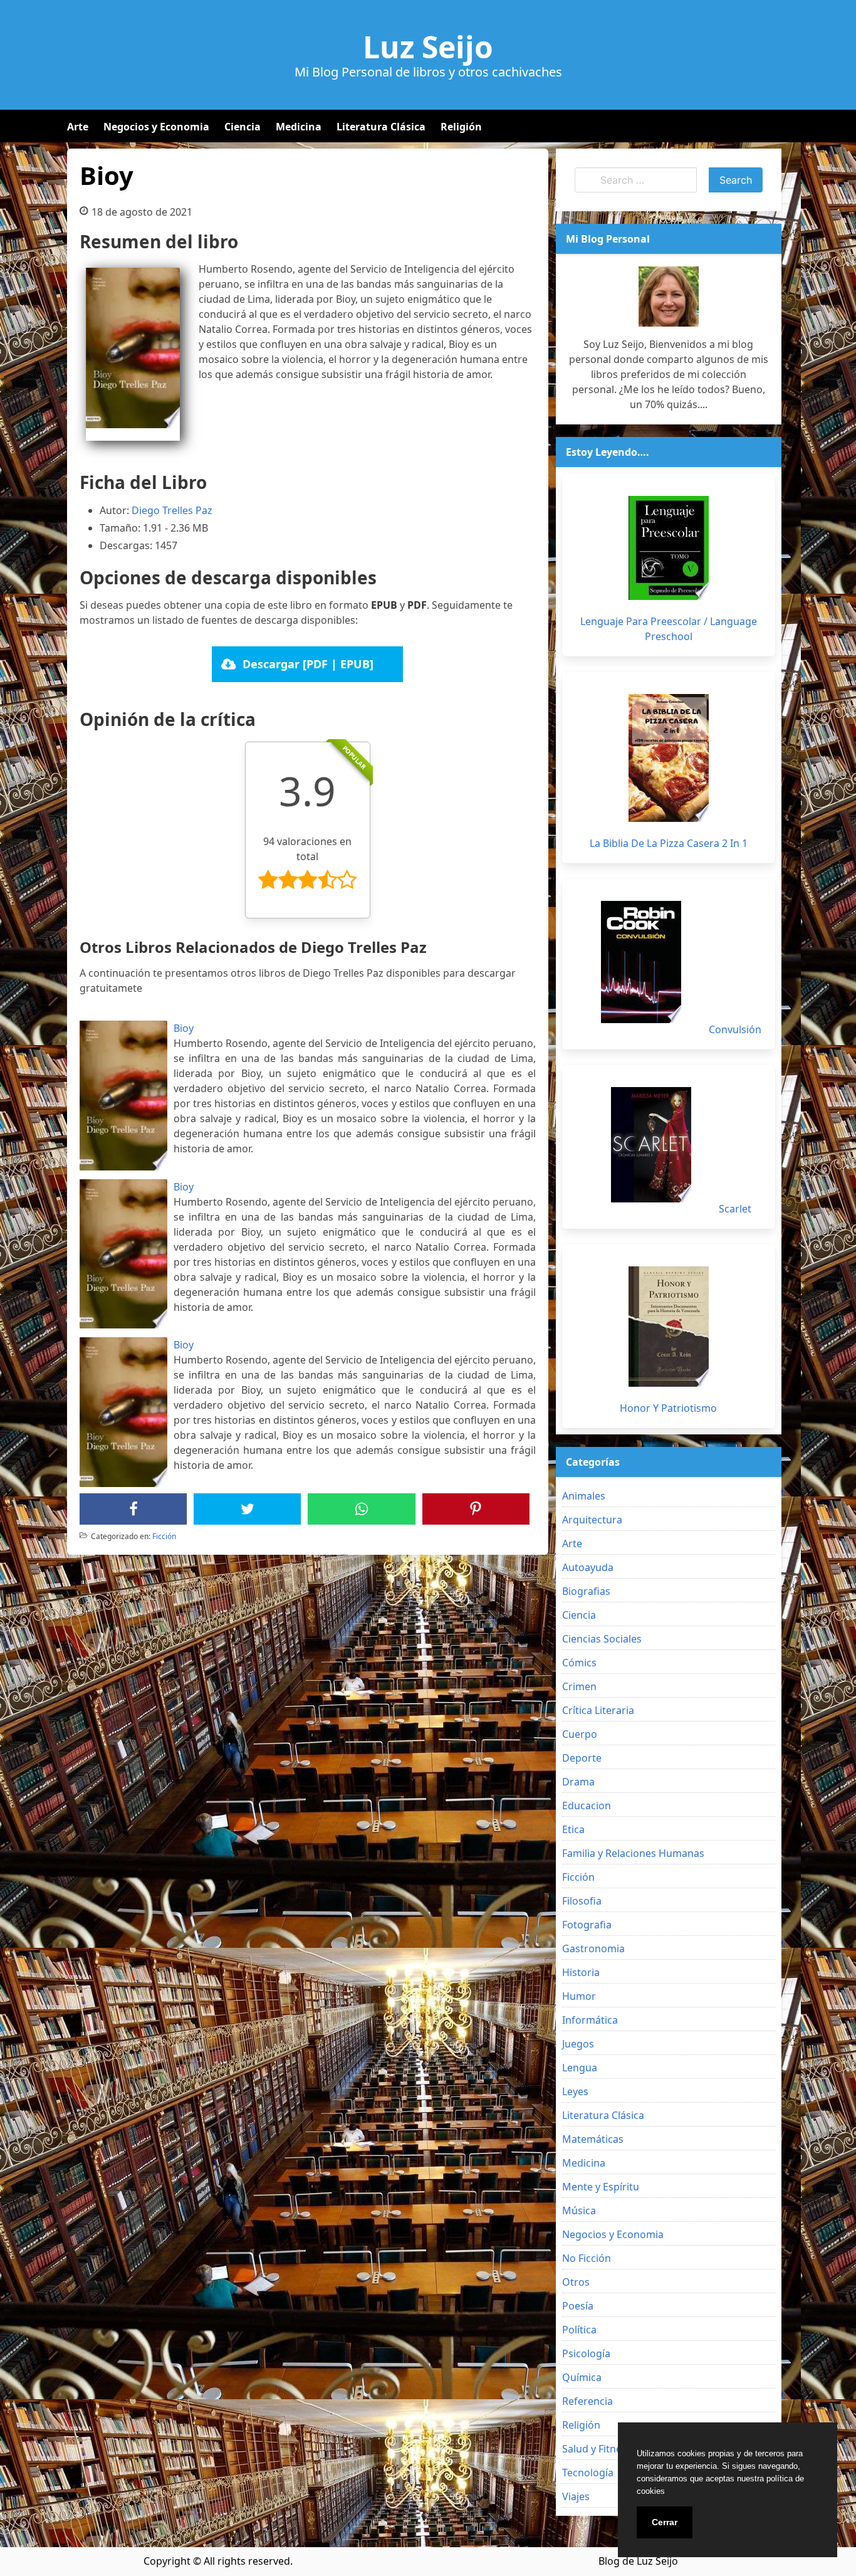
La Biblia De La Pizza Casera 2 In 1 (669, 843)
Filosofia (582, 1901)
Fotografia (587, 1925)
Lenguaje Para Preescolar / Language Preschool (669, 629)
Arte (78, 127)
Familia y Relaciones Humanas (633, 1853)
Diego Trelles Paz (172, 510)
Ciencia (243, 127)
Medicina (299, 127)
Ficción (164, 1536)
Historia (581, 1972)
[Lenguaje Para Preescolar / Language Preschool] (669, 548)
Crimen (579, 1686)
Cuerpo (580, 1734)
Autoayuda (588, 1567)
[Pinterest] (476, 1509)
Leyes (575, 2091)
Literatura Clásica (381, 127)
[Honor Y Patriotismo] (669, 1327)
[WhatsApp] (362, 1509)
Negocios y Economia (156, 127)
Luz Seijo (428, 47)
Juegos (578, 2044)
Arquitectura (592, 1520)
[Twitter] (248, 1509)
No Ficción (587, 2258)
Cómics (579, 1663)
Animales (584, 1496)
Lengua (580, 2068)
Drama (578, 1782)
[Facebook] (133, 1509)
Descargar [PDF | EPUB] (308, 664)
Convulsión (735, 1029)
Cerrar (665, 2522)
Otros (576, 2282)
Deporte (582, 1758)
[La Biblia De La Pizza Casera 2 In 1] (669, 758)
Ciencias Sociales (602, 1639)
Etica (573, 1829)
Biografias (586, 1591)
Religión (461, 127)
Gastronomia (593, 1948)
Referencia (587, 2401)
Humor (579, 1996)
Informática (590, 2020)
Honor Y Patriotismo (668, 1408)
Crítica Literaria (598, 1710)
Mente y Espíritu (601, 2187)
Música (579, 2211)
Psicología (586, 2353)
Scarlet (735, 1209)
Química (582, 2377)
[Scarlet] (651, 1145)
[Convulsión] (641, 962)
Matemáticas (593, 2139)
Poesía (578, 2306)
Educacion (587, 1806)
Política (579, 2330)
